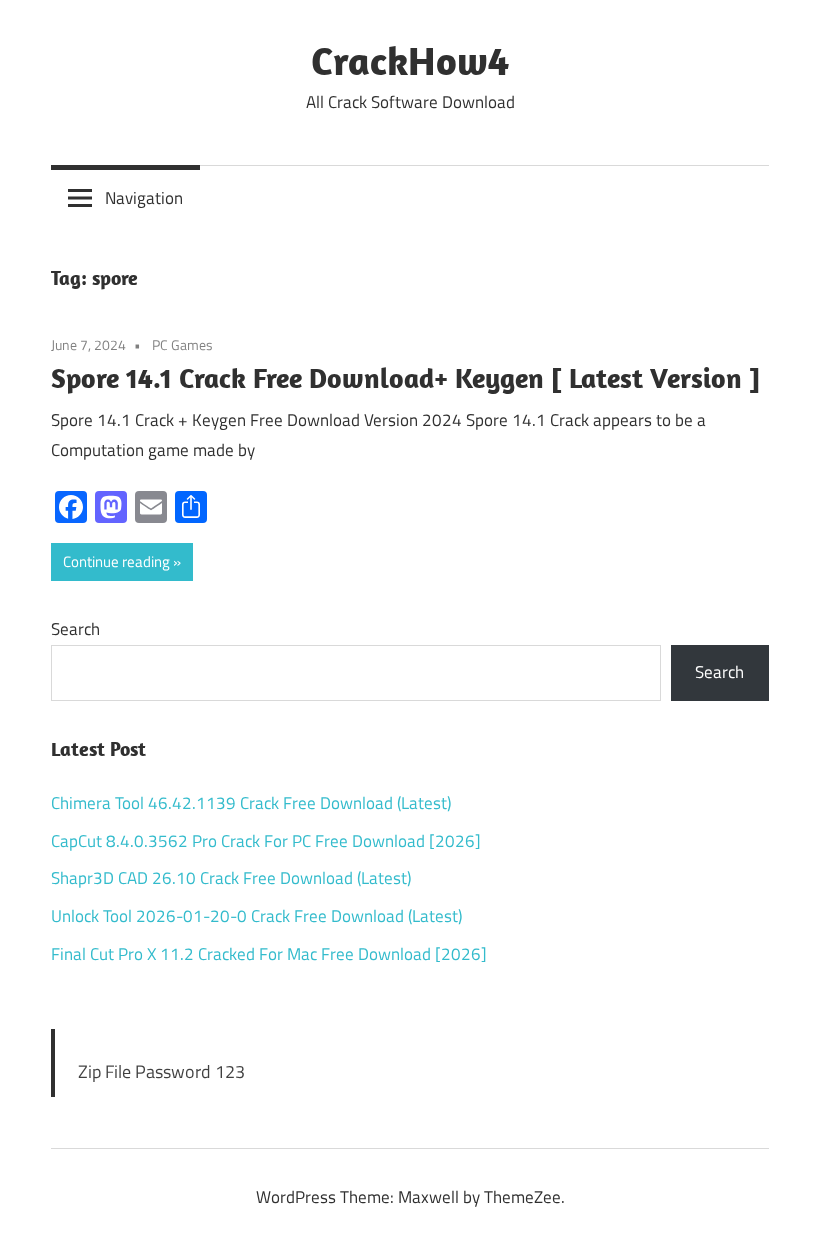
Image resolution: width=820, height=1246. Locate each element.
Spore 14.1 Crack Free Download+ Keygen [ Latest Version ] (405, 377)
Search (75, 629)
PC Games (182, 344)
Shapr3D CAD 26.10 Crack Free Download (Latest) (231, 878)
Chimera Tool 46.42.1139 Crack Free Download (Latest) (251, 803)
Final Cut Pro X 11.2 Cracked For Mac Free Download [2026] (269, 954)
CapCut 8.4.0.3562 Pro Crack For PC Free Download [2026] (266, 841)
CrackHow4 (410, 60)
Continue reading (116, 561)
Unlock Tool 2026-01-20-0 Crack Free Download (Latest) (256, 916)
